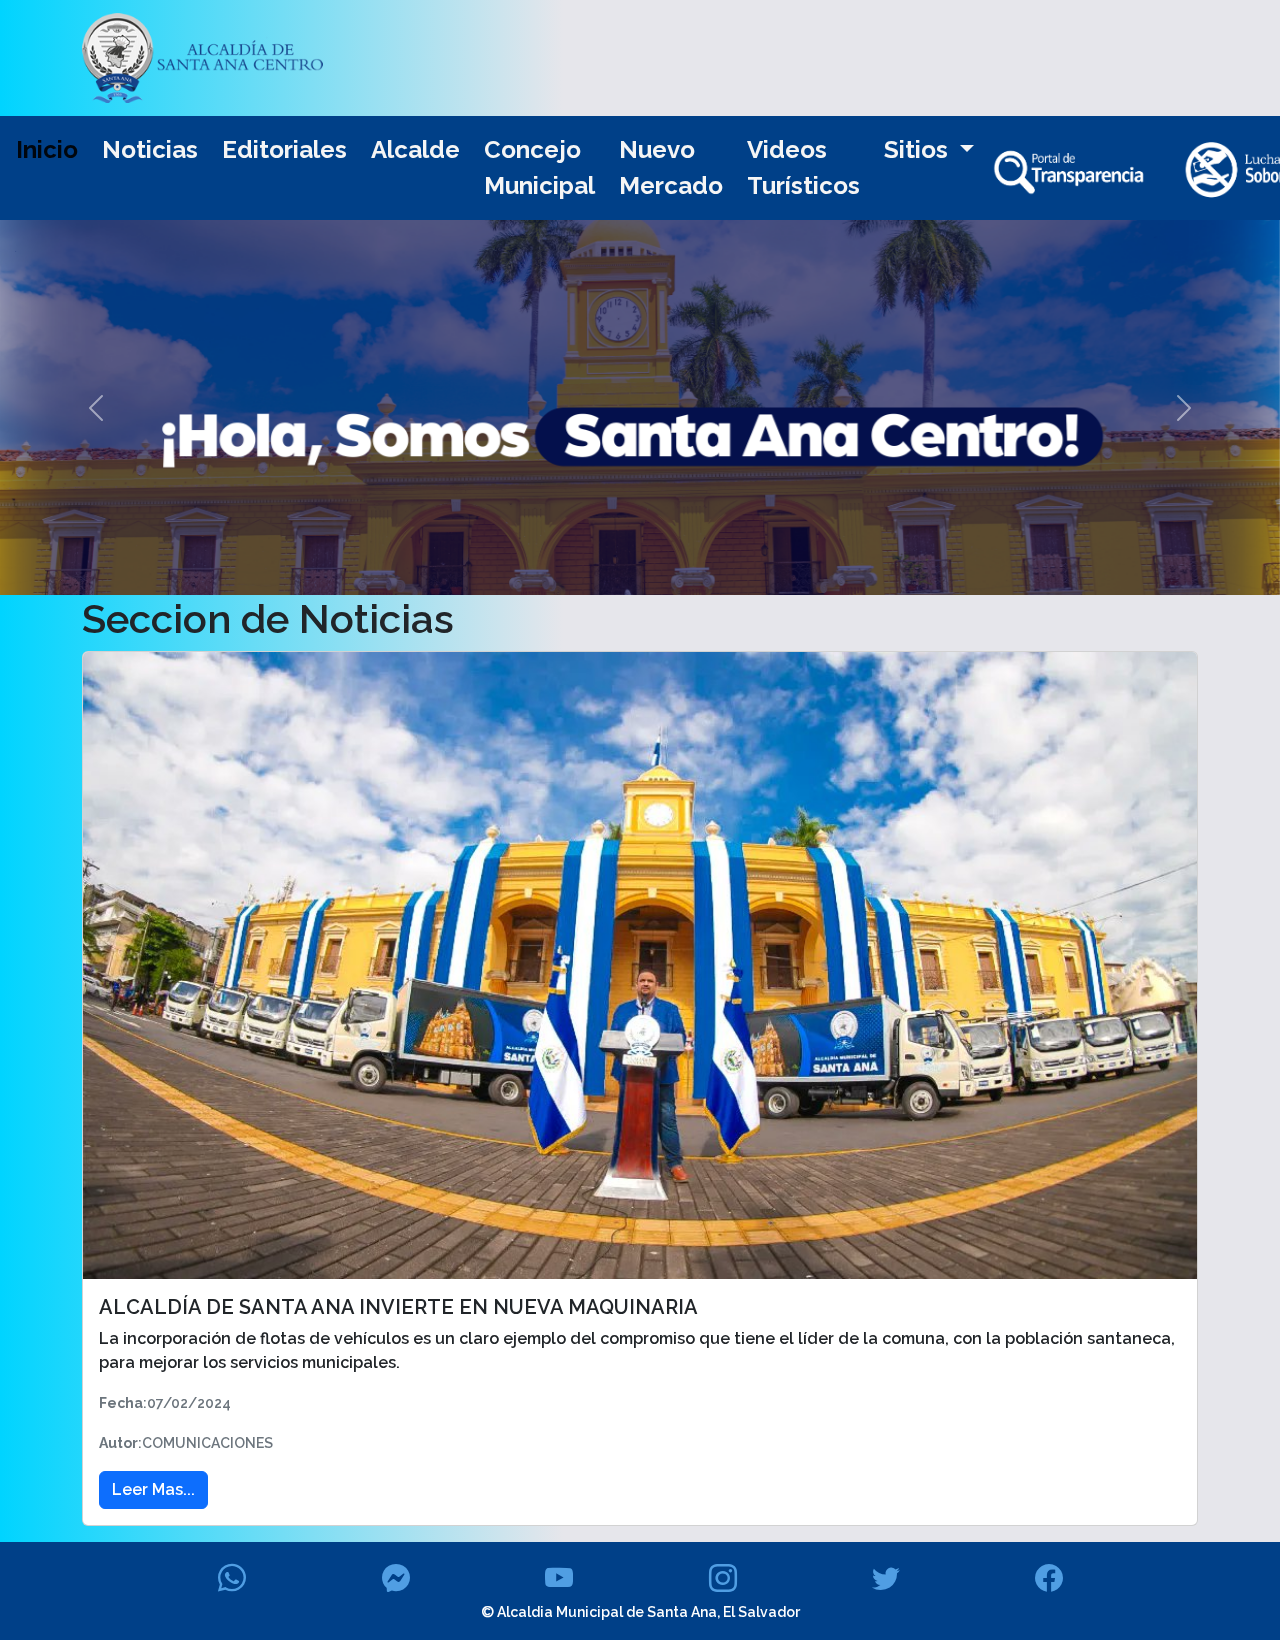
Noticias (150, 149)
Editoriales (284, 149)
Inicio (47, 149)
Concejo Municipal (539, 167)
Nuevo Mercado (671, 167)
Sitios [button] (919, 149)
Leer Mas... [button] (153, 1489)
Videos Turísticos (803, 167)
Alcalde (415, 149)
